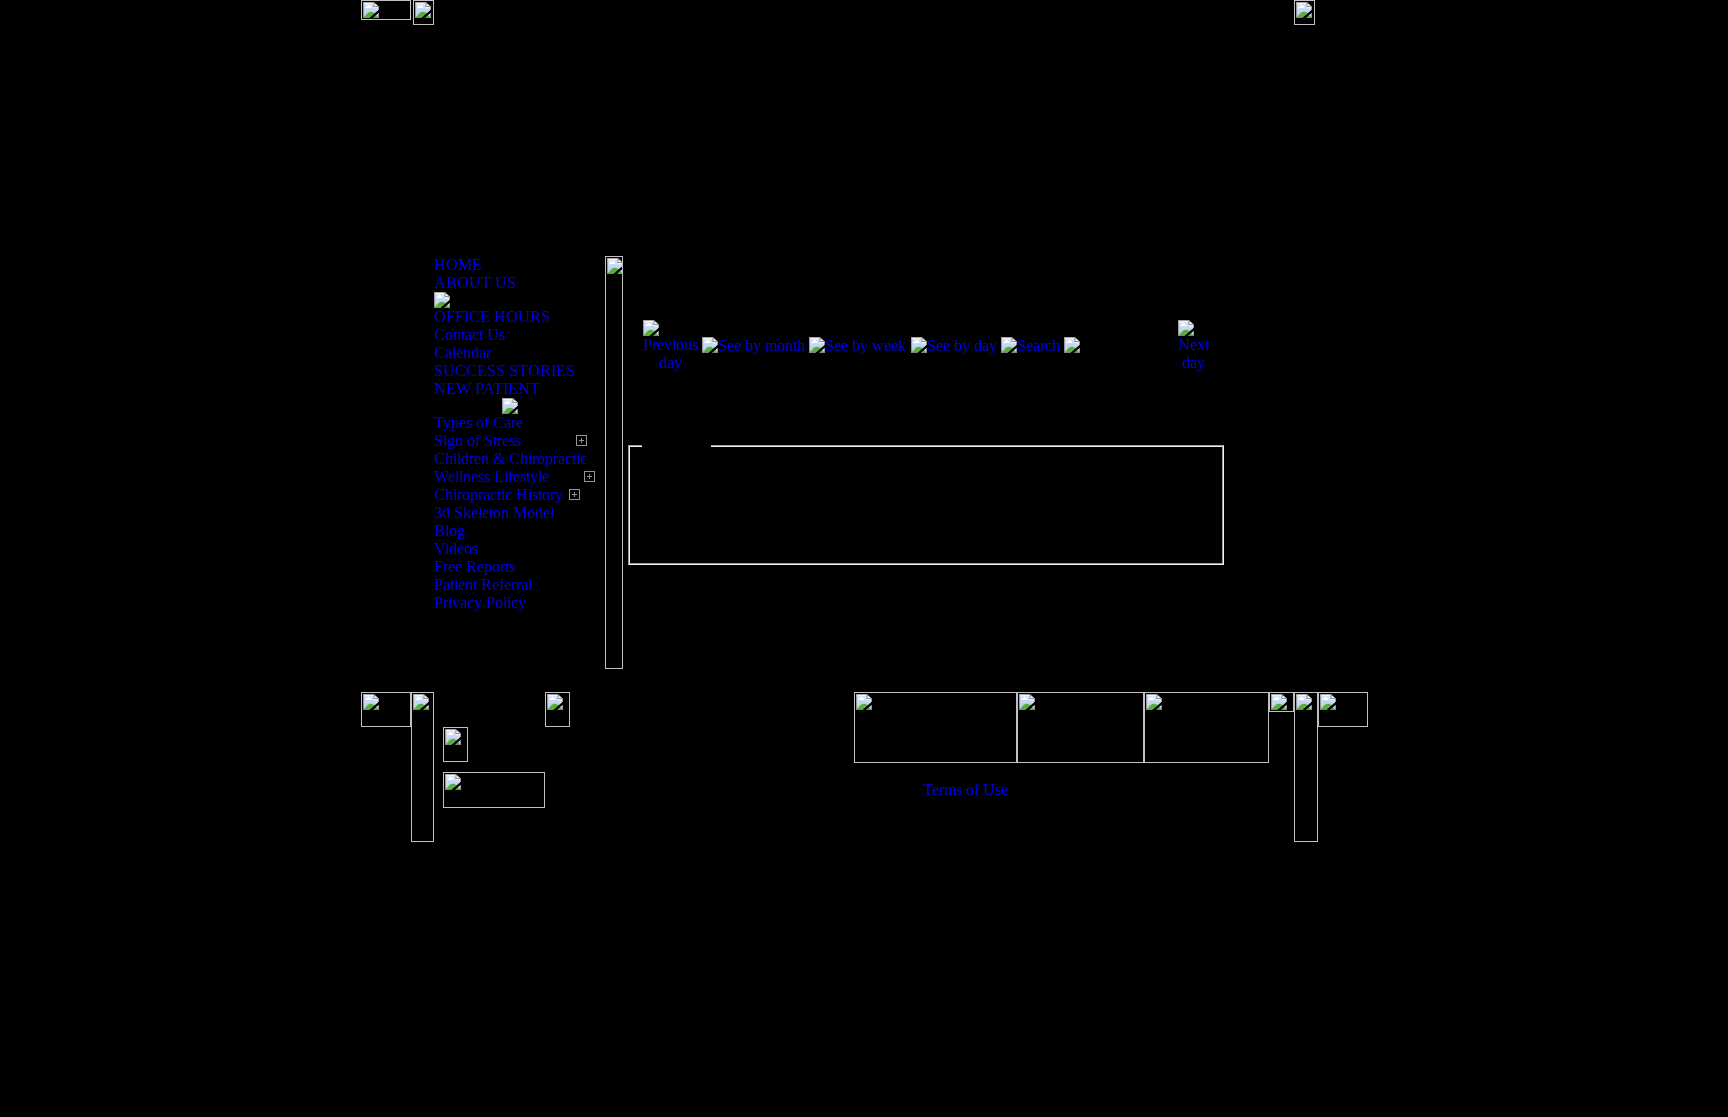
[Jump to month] (1119, 345)
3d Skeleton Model (494, 512)
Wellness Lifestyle (491, 476)
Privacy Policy (480, 602)
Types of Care (478, 422)
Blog (449, 530)
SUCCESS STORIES (504, 370)
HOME (458, 264)
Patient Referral (483, 584)
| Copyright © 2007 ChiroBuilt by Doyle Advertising (1096, 798)
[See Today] (954, 345)
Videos (456, 548)
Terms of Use (965, 789)
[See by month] (753, 345)
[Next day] (1193, 362)
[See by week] (857, 345)
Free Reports (474, 566)
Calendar (462, 352)
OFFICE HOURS (492, 316)
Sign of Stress (477, 440)
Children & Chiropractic (510, 458)
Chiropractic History (498, 494)
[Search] (1030, 345)
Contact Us (469, 334)
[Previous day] (670, 362)
